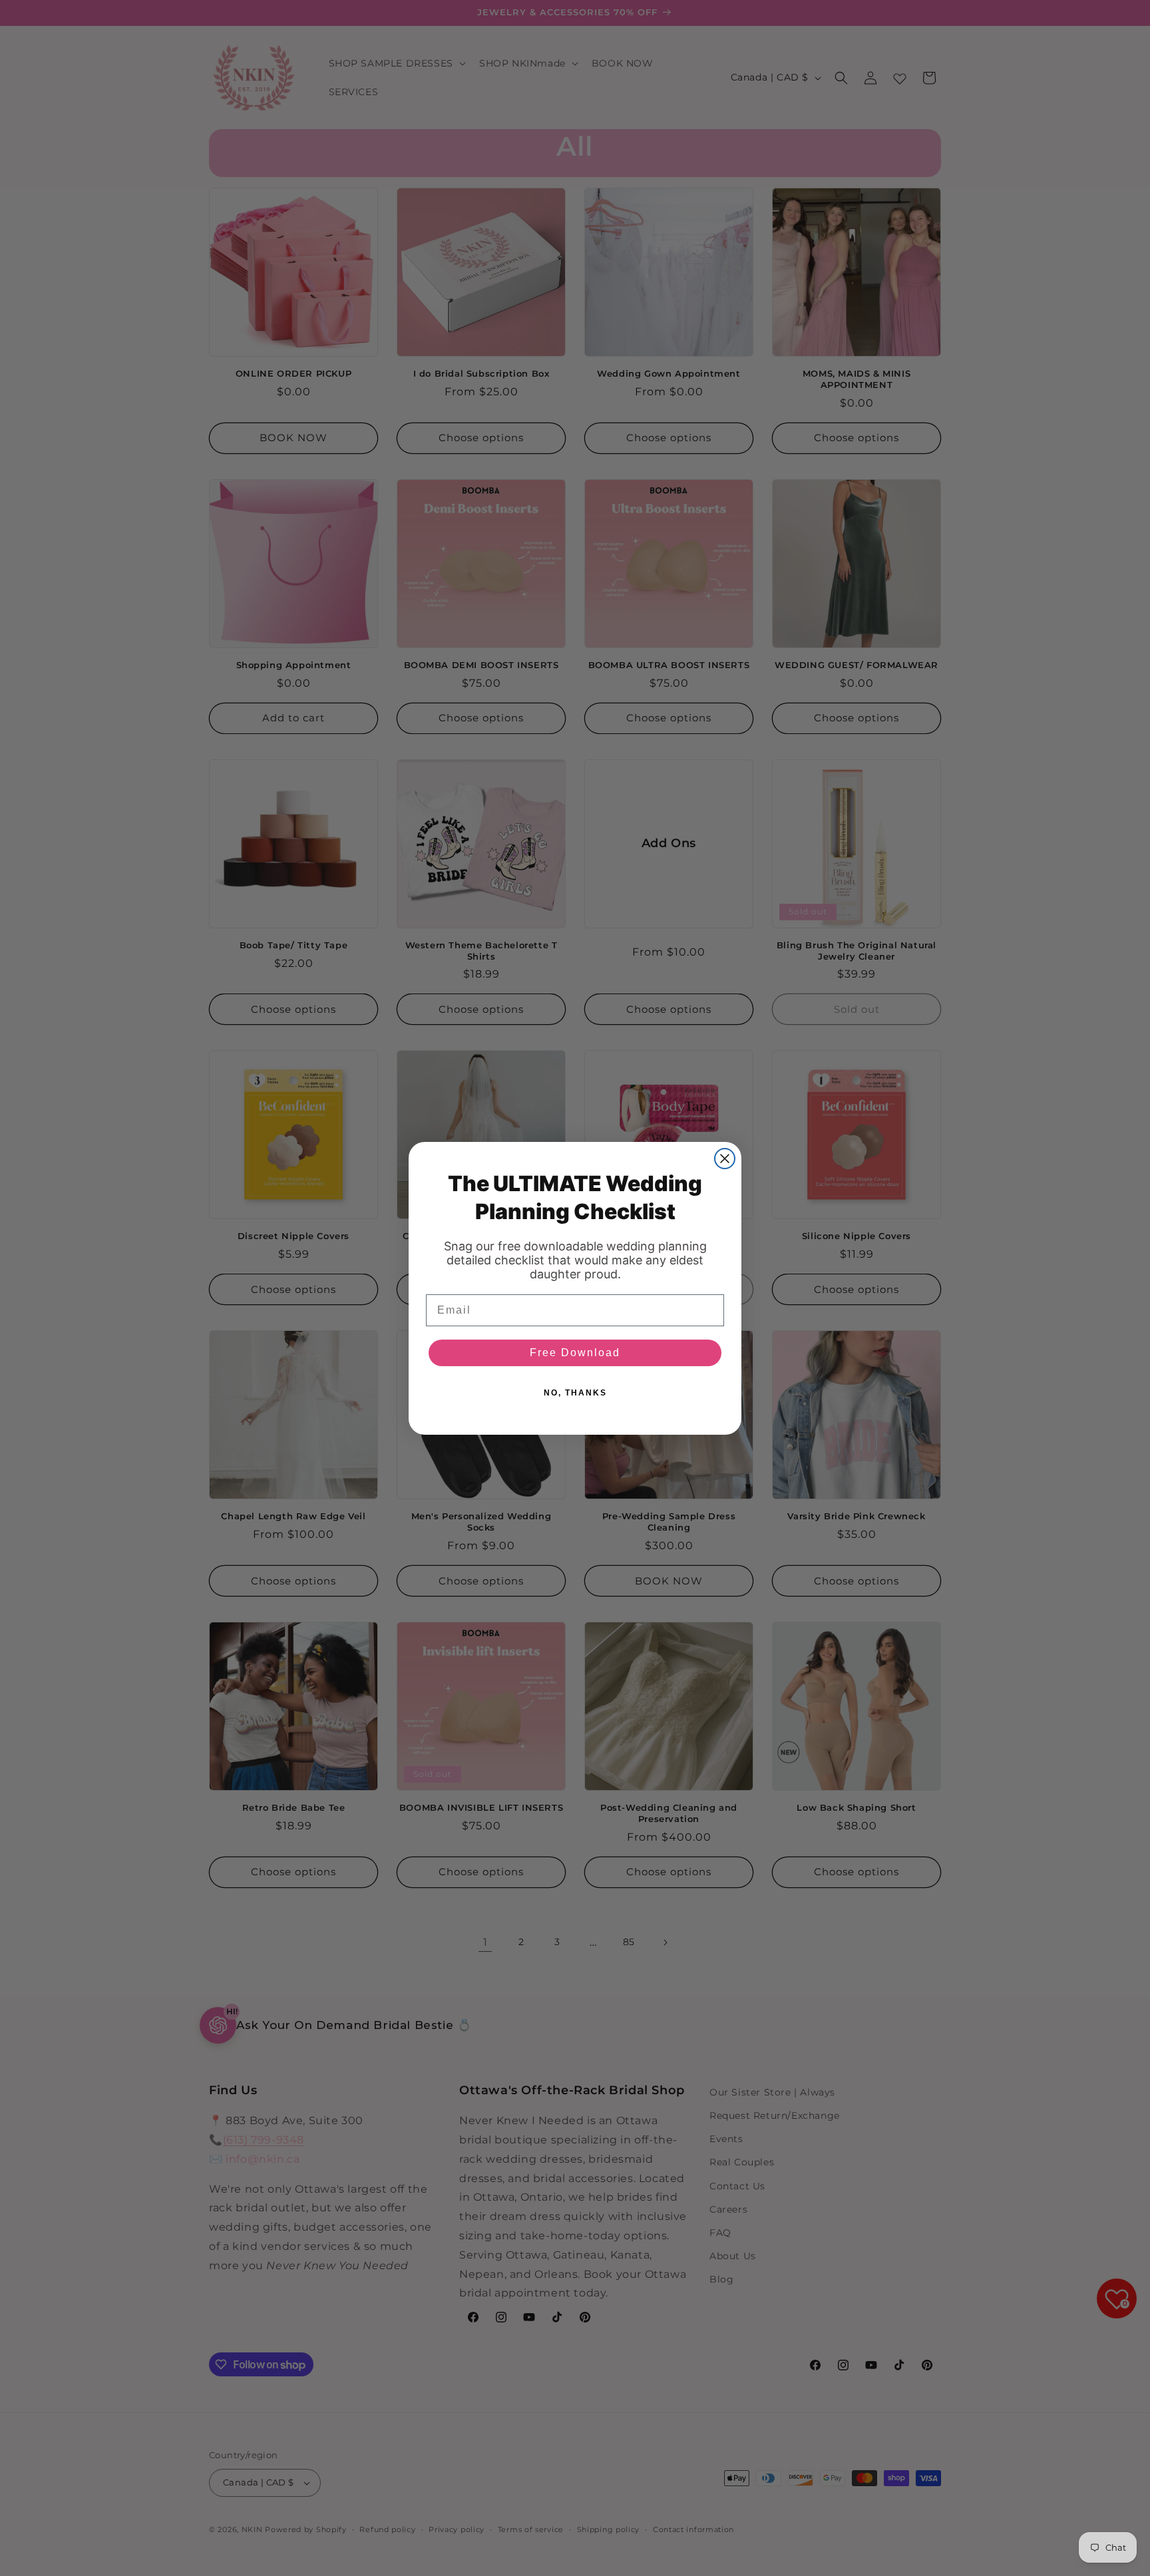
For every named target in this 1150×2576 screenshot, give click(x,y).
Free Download (575, 1353)
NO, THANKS (575, 1393)
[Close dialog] (725, 1159)
